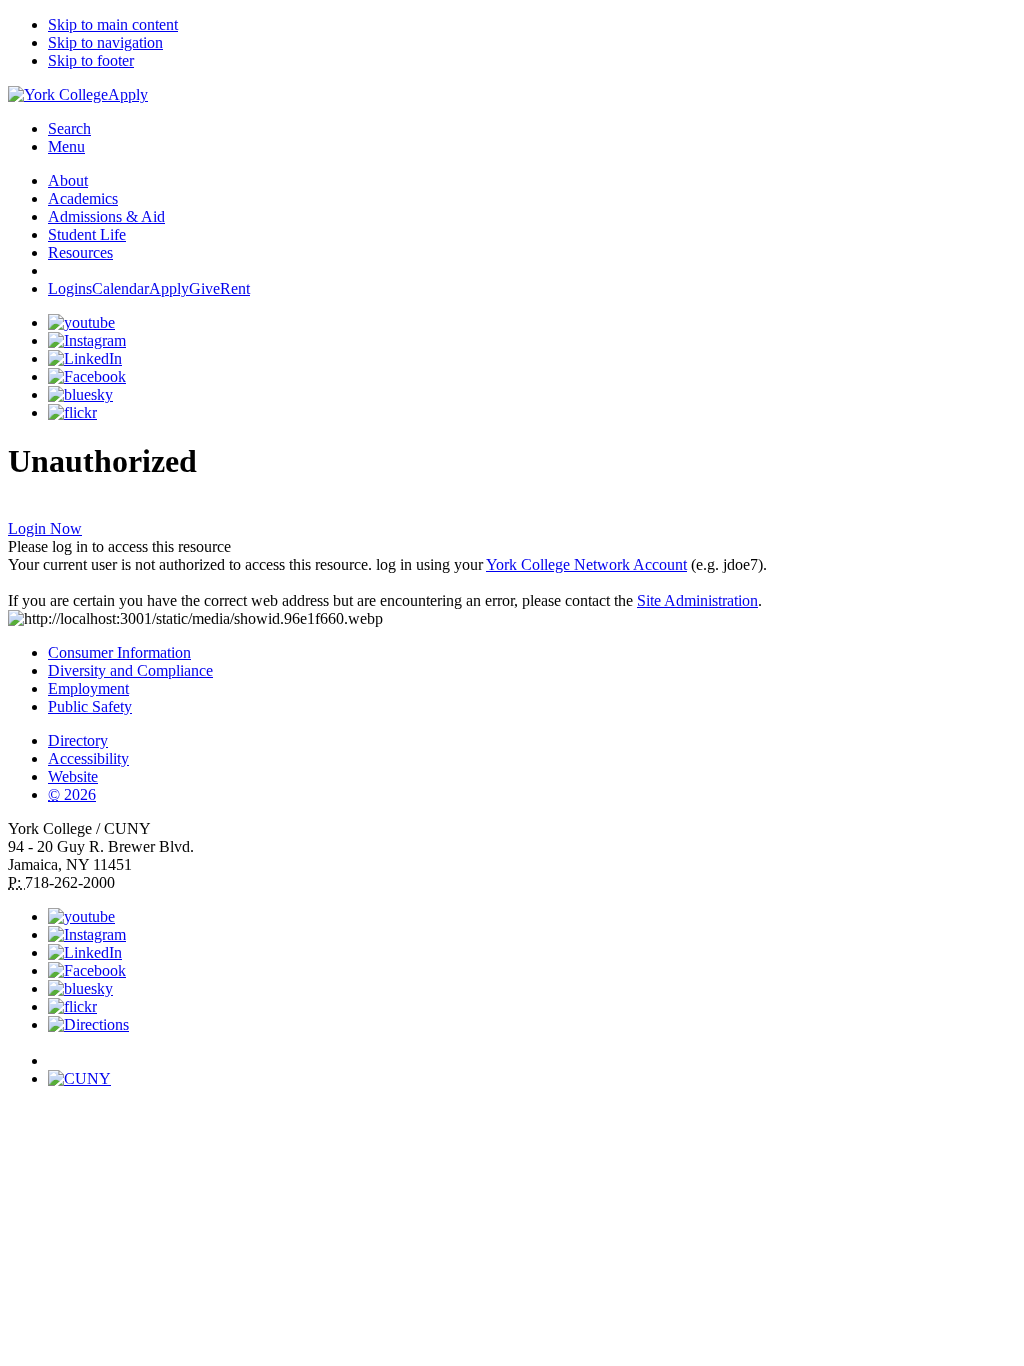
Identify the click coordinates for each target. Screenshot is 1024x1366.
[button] (532, 1052)
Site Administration (697, 600)
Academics (83, 198)
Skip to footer (91, 60)
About (68, 180)
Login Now (45, 528)
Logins (70, 288)
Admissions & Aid (106, 216)
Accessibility (88, 758)
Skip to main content (113, 24)
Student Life (87, 234)
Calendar (120, 288)
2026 (72, 794)
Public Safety (90, 706)
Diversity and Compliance (130, 670)
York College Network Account (586, 564)
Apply (128, 94)
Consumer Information (119, 652)
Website (73, 776)
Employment (88, 688)
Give (204, 288)
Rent (235, 288)
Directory (78, 740)
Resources (80, 252)
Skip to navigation (105, 42)
